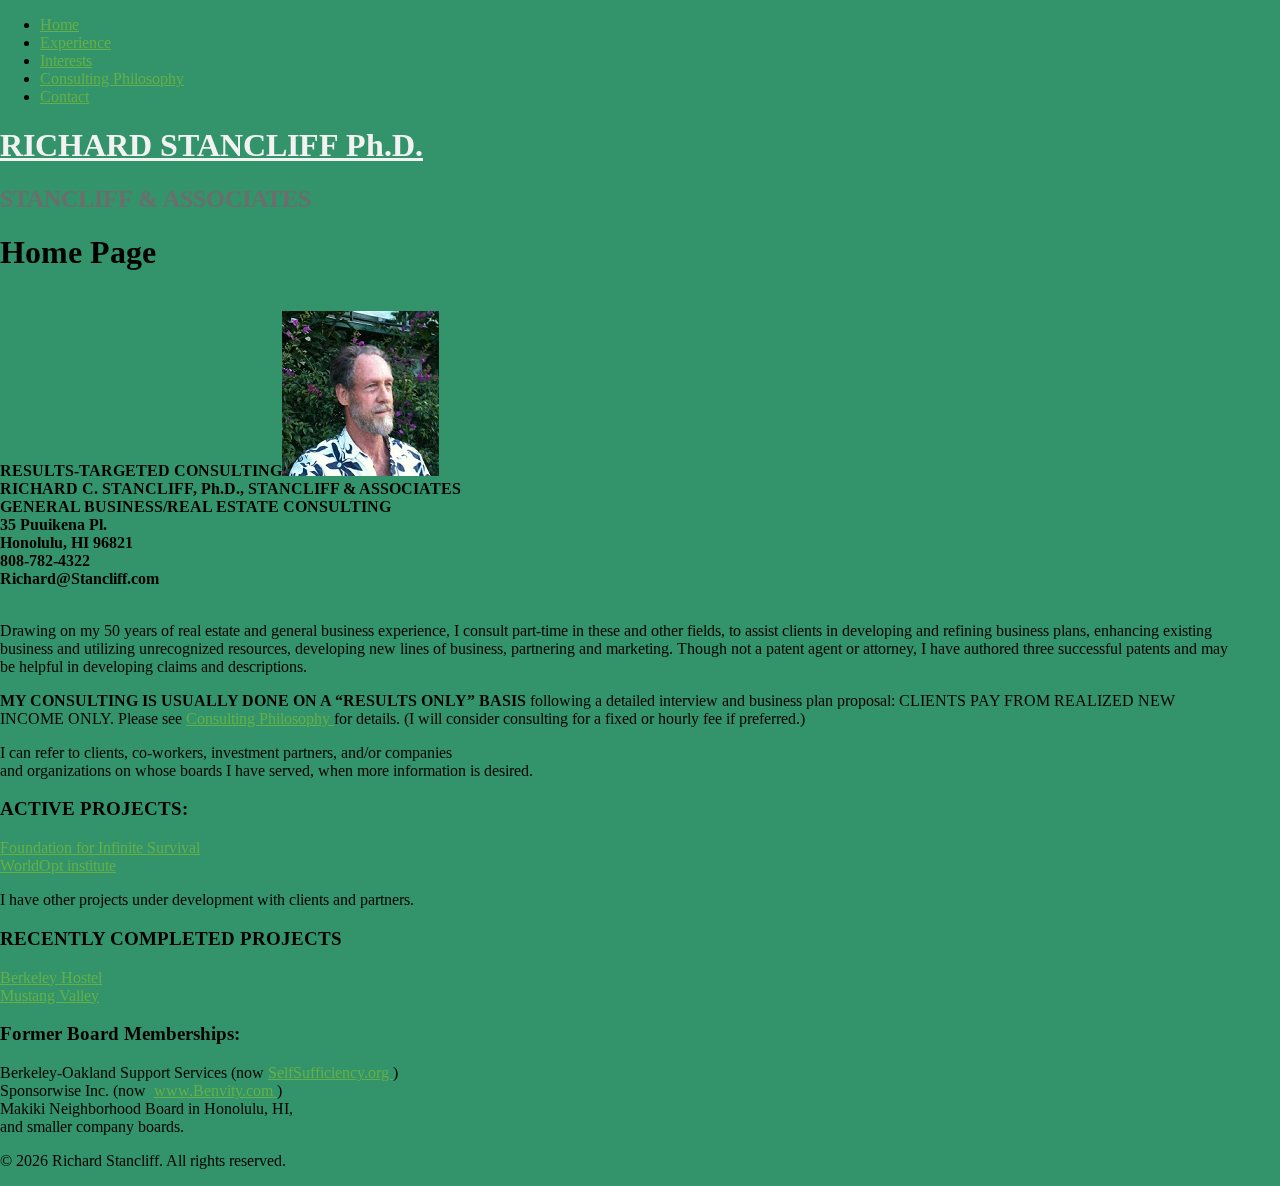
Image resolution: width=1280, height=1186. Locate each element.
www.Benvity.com (213, 1090)
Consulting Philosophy (112, 78)
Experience (75, 42)
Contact (64, 96)
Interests (66, 60)
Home (59, 24)
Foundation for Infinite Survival (100, 847)
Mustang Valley (49, 995)
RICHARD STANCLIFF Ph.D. (211, 145)
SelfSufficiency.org (330, 1072)
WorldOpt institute (58, 865)
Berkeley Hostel (51, 977)
